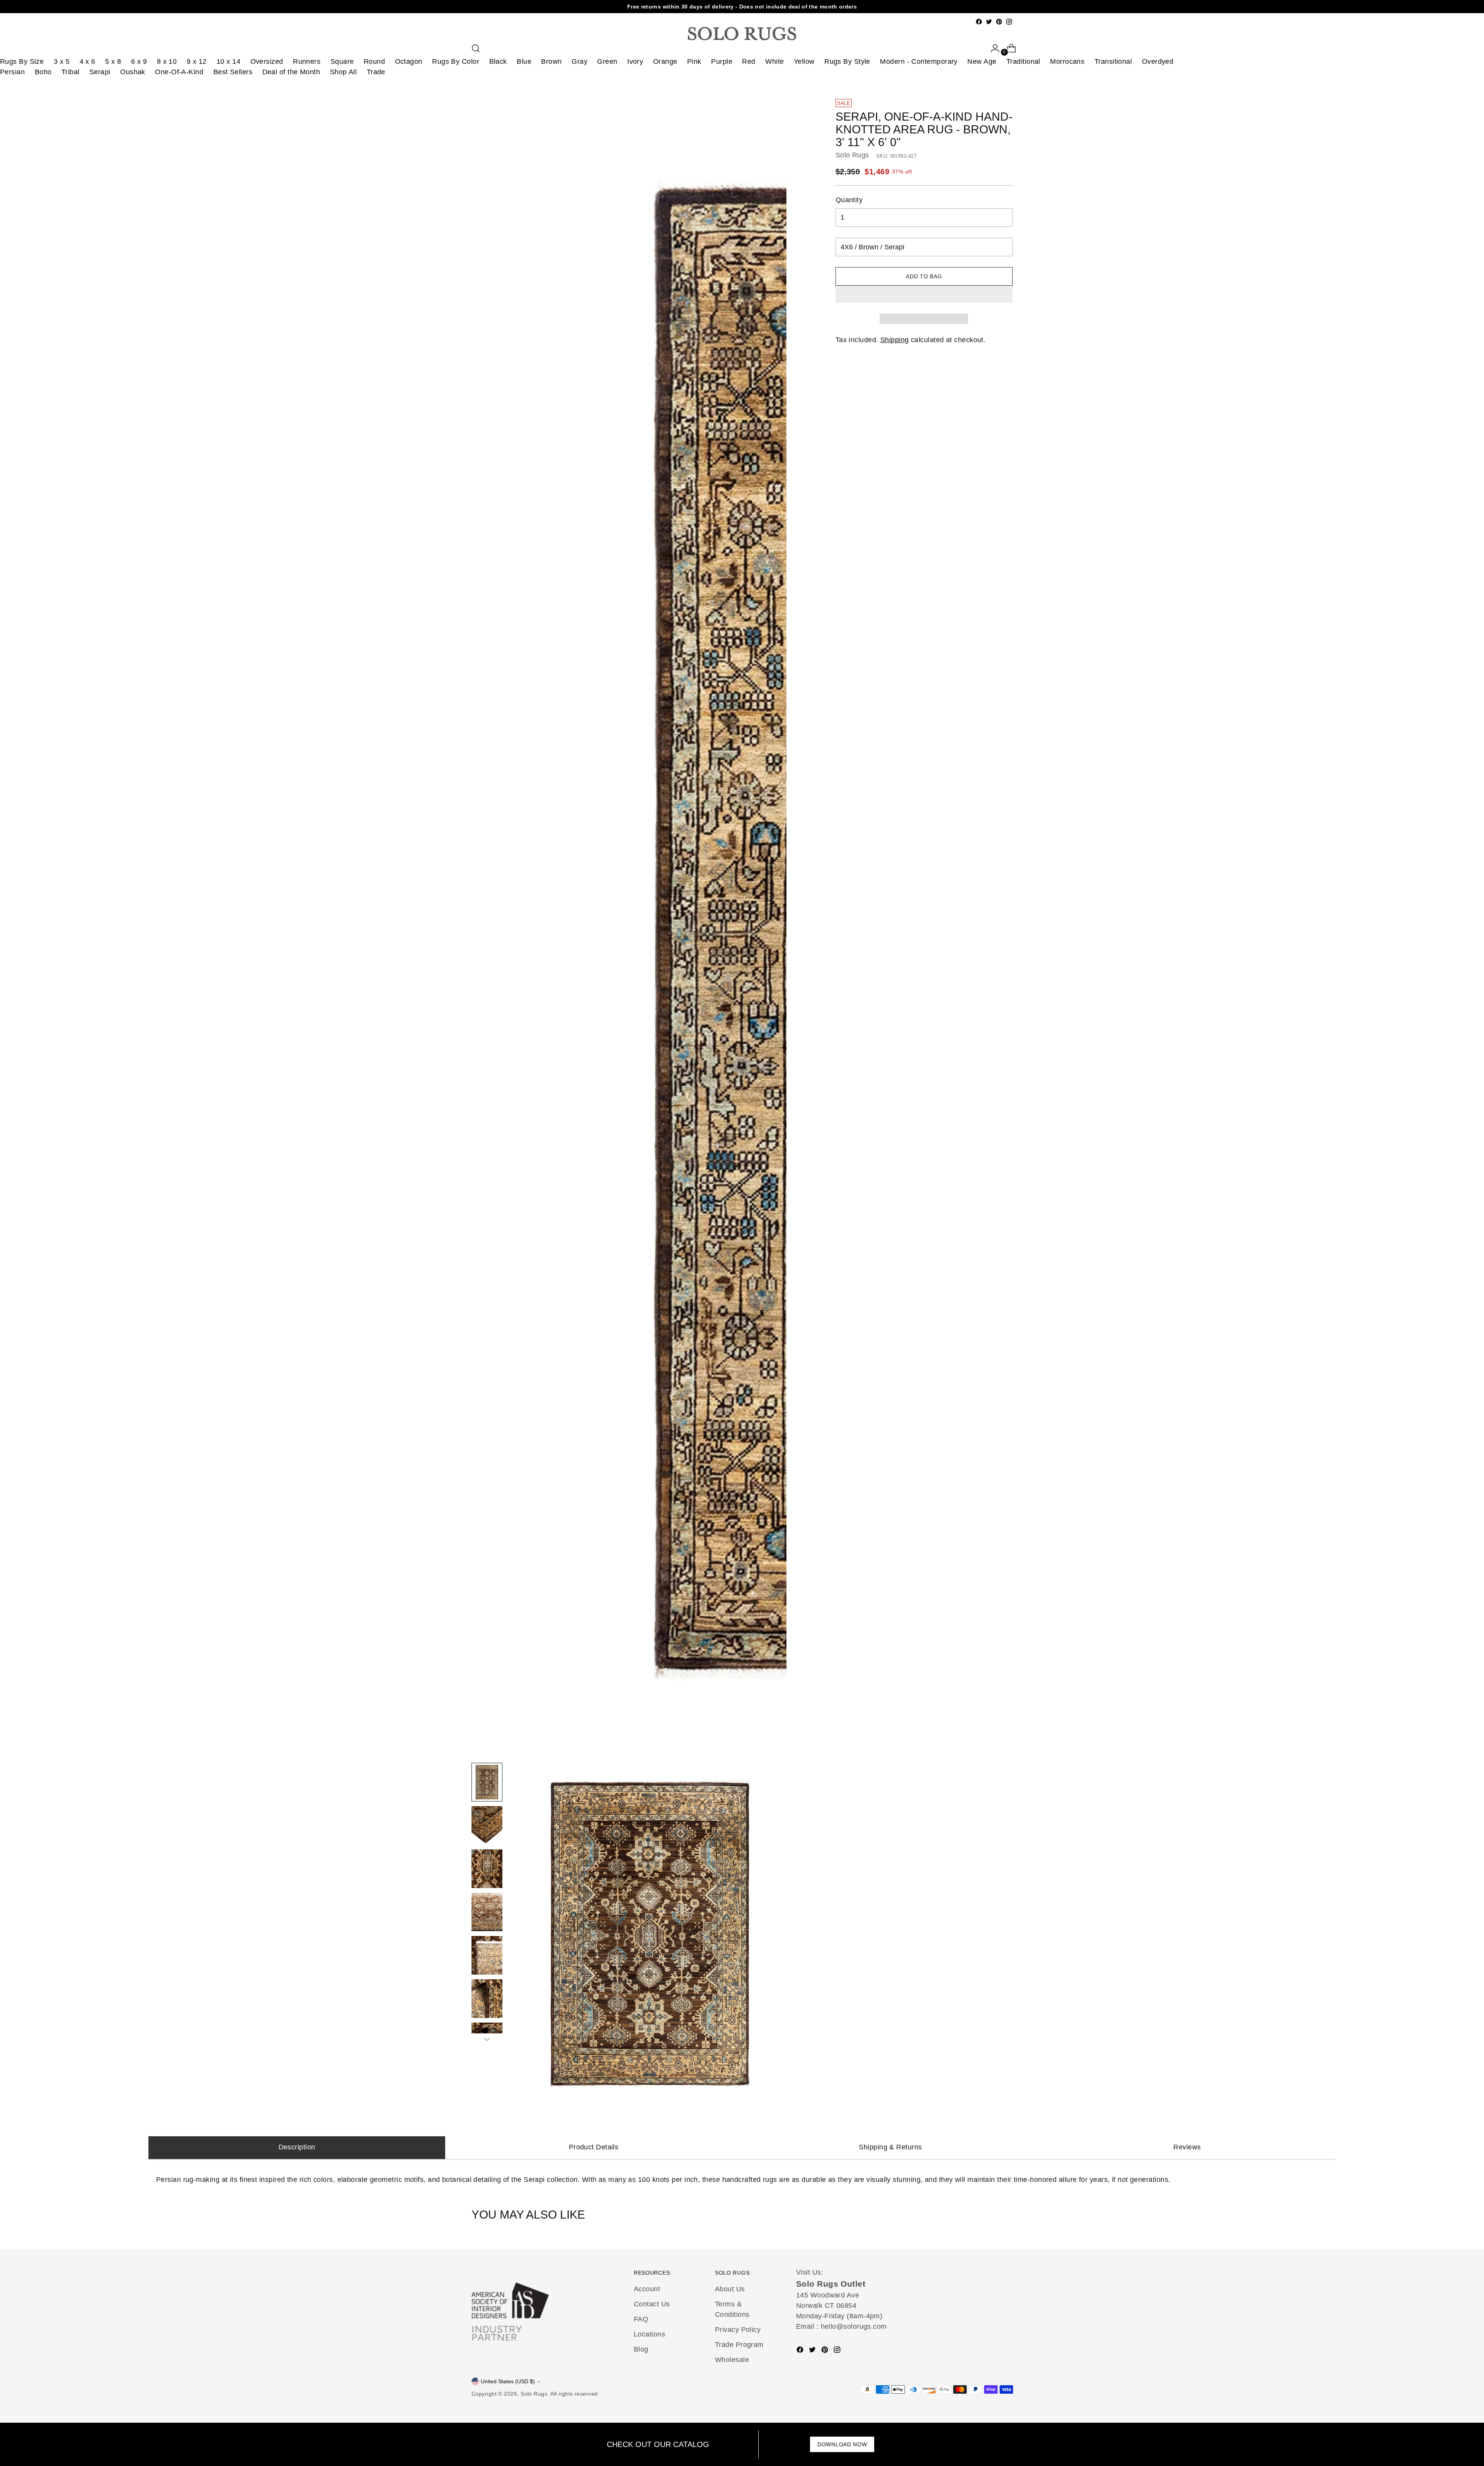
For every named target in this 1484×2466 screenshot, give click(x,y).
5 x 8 (113, 61)
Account (647, 2289)
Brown (551, 61)
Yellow (804, 61)
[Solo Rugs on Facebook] (979, 22)
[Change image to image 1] (487, 1782)
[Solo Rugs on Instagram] (1009, 22)
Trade (376, 72)
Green (607, 61)
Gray (579, 61)
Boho (43, 72)
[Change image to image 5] (487, 1955)
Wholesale (732, 2360)
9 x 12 (197, 61)
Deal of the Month (291, 72)
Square (342, 61)
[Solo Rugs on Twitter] (989, 22)
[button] (924, 294)
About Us (730, 2289)
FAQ (641, 2319)
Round (374, 61)
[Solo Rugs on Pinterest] (999, 22)
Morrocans (1067, 61)
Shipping (895, 340)
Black (498, 61)
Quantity (849, 200)
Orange (665, 61)
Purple (722, 61)
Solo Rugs (852, 155)
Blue (524, 61)
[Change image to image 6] (487, 1999)
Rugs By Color (456, 61)
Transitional (1113, 61)
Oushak (133, 72)
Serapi (100, 72)
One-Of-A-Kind (179, 72)
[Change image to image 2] (487, 1825)
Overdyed (1158, 61)
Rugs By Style (847, 61)
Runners (307, 61)
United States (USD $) (508, 2381)
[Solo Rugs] (742, 34)
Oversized (267, 61)
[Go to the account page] (992, 48)
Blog (641, 2349)
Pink (694, 61)
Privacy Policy (738, 2330)
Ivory (635, 61)
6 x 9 (139, 61)
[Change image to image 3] (487, 1869)
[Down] (487, 2039)
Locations (649, 2334)
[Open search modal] (476, 48)
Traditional (1023, 61)
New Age (982, 61)
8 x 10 (167, 61)
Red (749, 61)
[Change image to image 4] (487, 1912)
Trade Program (739, 2345)
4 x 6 (88, 61)
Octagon (409, 61)
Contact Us (652, 2304)
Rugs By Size (22, 61)
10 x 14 (228, 61)
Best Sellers (233, 72)
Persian (12, 72)
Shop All (344, 72)
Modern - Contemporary (919, 61)
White (774, 61)
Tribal (71, 72)
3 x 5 (62, 61)
